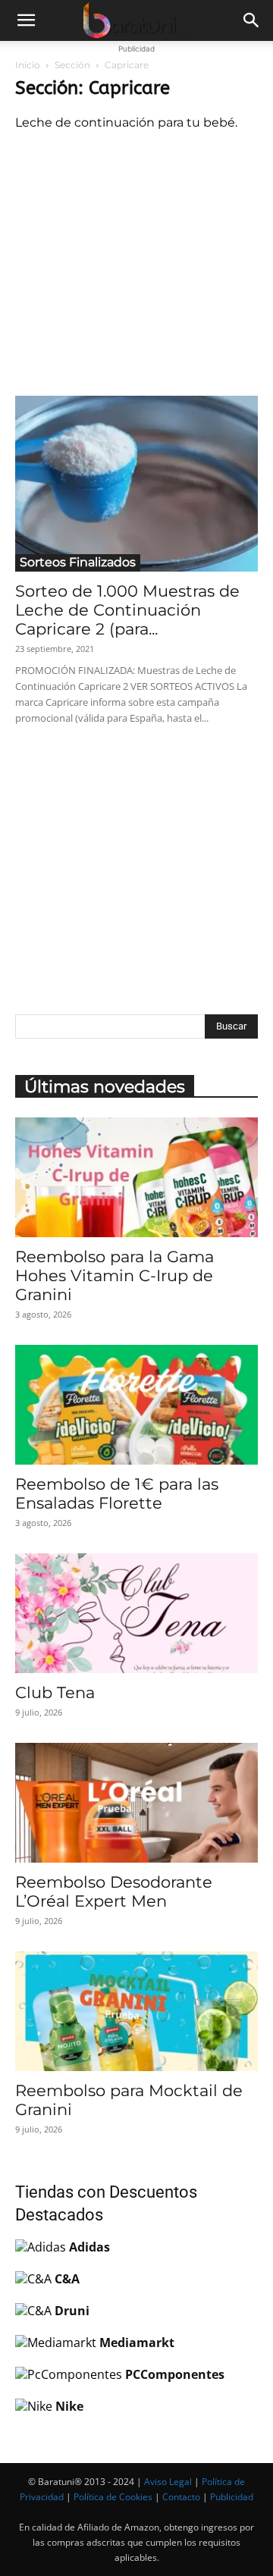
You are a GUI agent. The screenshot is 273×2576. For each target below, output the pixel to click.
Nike (69, 2406)
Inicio (28, 65)
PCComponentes (175, 2374)
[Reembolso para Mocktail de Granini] (136, 2011)
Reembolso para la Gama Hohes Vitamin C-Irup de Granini (115, 1275)
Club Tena (55, 1692)
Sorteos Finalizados (78, 562)
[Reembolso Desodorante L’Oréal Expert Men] (136, 1803)
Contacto (181, 2497)
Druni (72, 2311)
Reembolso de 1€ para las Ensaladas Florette (117, 1493)
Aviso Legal (168, 2482)
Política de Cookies (113, 2497)
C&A (67, 2279)
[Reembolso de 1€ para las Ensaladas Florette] (136, 1405)
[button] (26, 20)
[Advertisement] (136, 260)
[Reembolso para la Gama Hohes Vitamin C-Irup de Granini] (136, 1177)
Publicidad (232, 2497)
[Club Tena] (136, 1613)
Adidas (89, 2247)
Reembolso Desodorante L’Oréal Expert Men (114, 1891)
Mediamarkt (137, 2343)
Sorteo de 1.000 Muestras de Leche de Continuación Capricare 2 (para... (127, 610)
